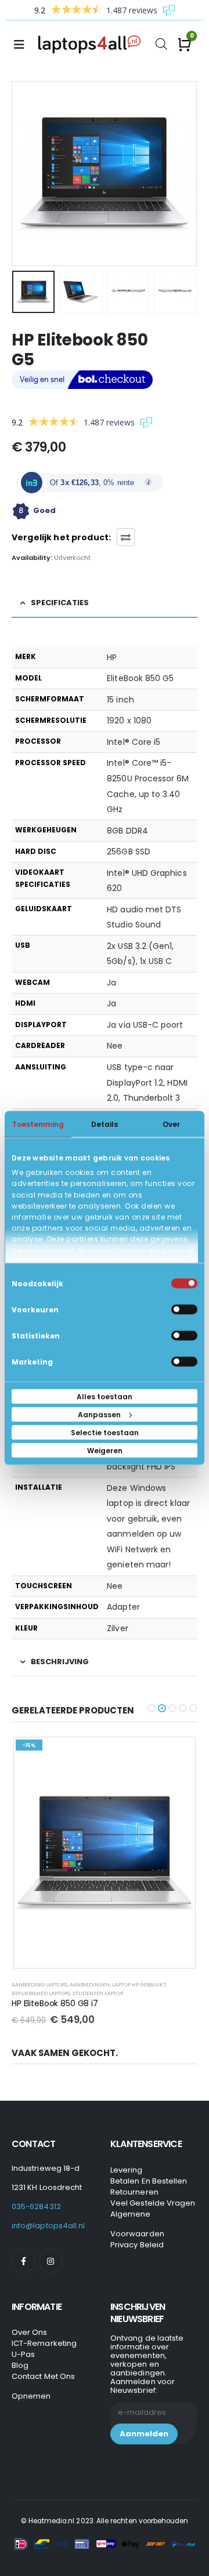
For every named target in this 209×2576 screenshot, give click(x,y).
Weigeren (105, 1451)
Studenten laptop (98, 1993)
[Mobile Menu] (23, 45)
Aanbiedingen (90, 1984)
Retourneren (134, 2192)
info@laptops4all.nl (48, 2226)
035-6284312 (36, 2206)
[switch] (184, 1310)
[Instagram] (51, 2261)
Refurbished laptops (41, 1993)
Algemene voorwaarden (137, 2224)
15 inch (120, 700)
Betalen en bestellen (149, 2181)
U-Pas (23, 2354)
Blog (20, 2365)
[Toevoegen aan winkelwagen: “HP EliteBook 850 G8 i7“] (178, 1754)
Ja (111, 983)
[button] (26, 173)
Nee (115, 1046)
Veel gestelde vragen (153, 2203)
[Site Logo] (92, 45)
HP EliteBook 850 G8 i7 (55, 2003)
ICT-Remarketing (44, 2343)
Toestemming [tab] (38, 1124)
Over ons (30, 2332)
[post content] (105, 1853)
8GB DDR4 (127, 831)
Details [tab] (105, 1124)
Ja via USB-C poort (145, 1025)
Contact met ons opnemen (43, 2386)
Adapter (123, 1607)
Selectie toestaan (105, 1433)
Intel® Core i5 (134, 742)
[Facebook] (23, 2261)
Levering (127, 2170)
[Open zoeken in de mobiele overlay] (161, 43)
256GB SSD (129, 852)
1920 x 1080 (129, 721)
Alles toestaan (105, 1397)
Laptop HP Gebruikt (139, 1984)
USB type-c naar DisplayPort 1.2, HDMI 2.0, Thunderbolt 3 (147, 1083)
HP (112, 657)
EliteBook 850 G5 (140, 678)
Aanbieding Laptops (39, 1984)
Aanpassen (99, 1415)
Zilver (117, 1628)
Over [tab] (171, 1124)
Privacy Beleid (137, 2245)
